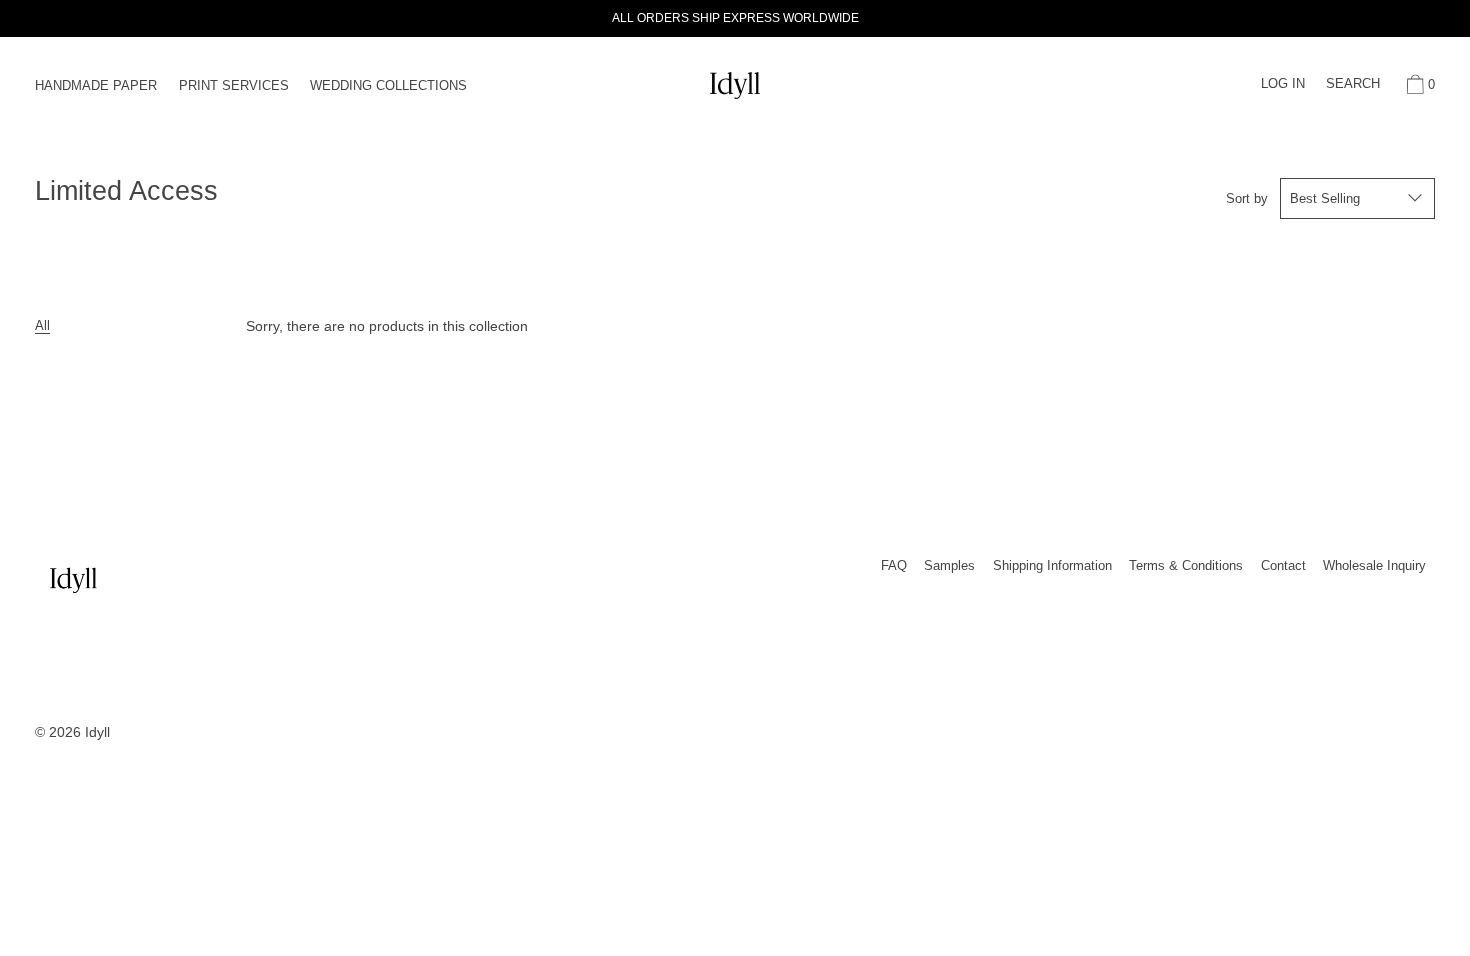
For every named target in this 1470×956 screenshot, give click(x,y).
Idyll (97, 732)
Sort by (1247, 198)
